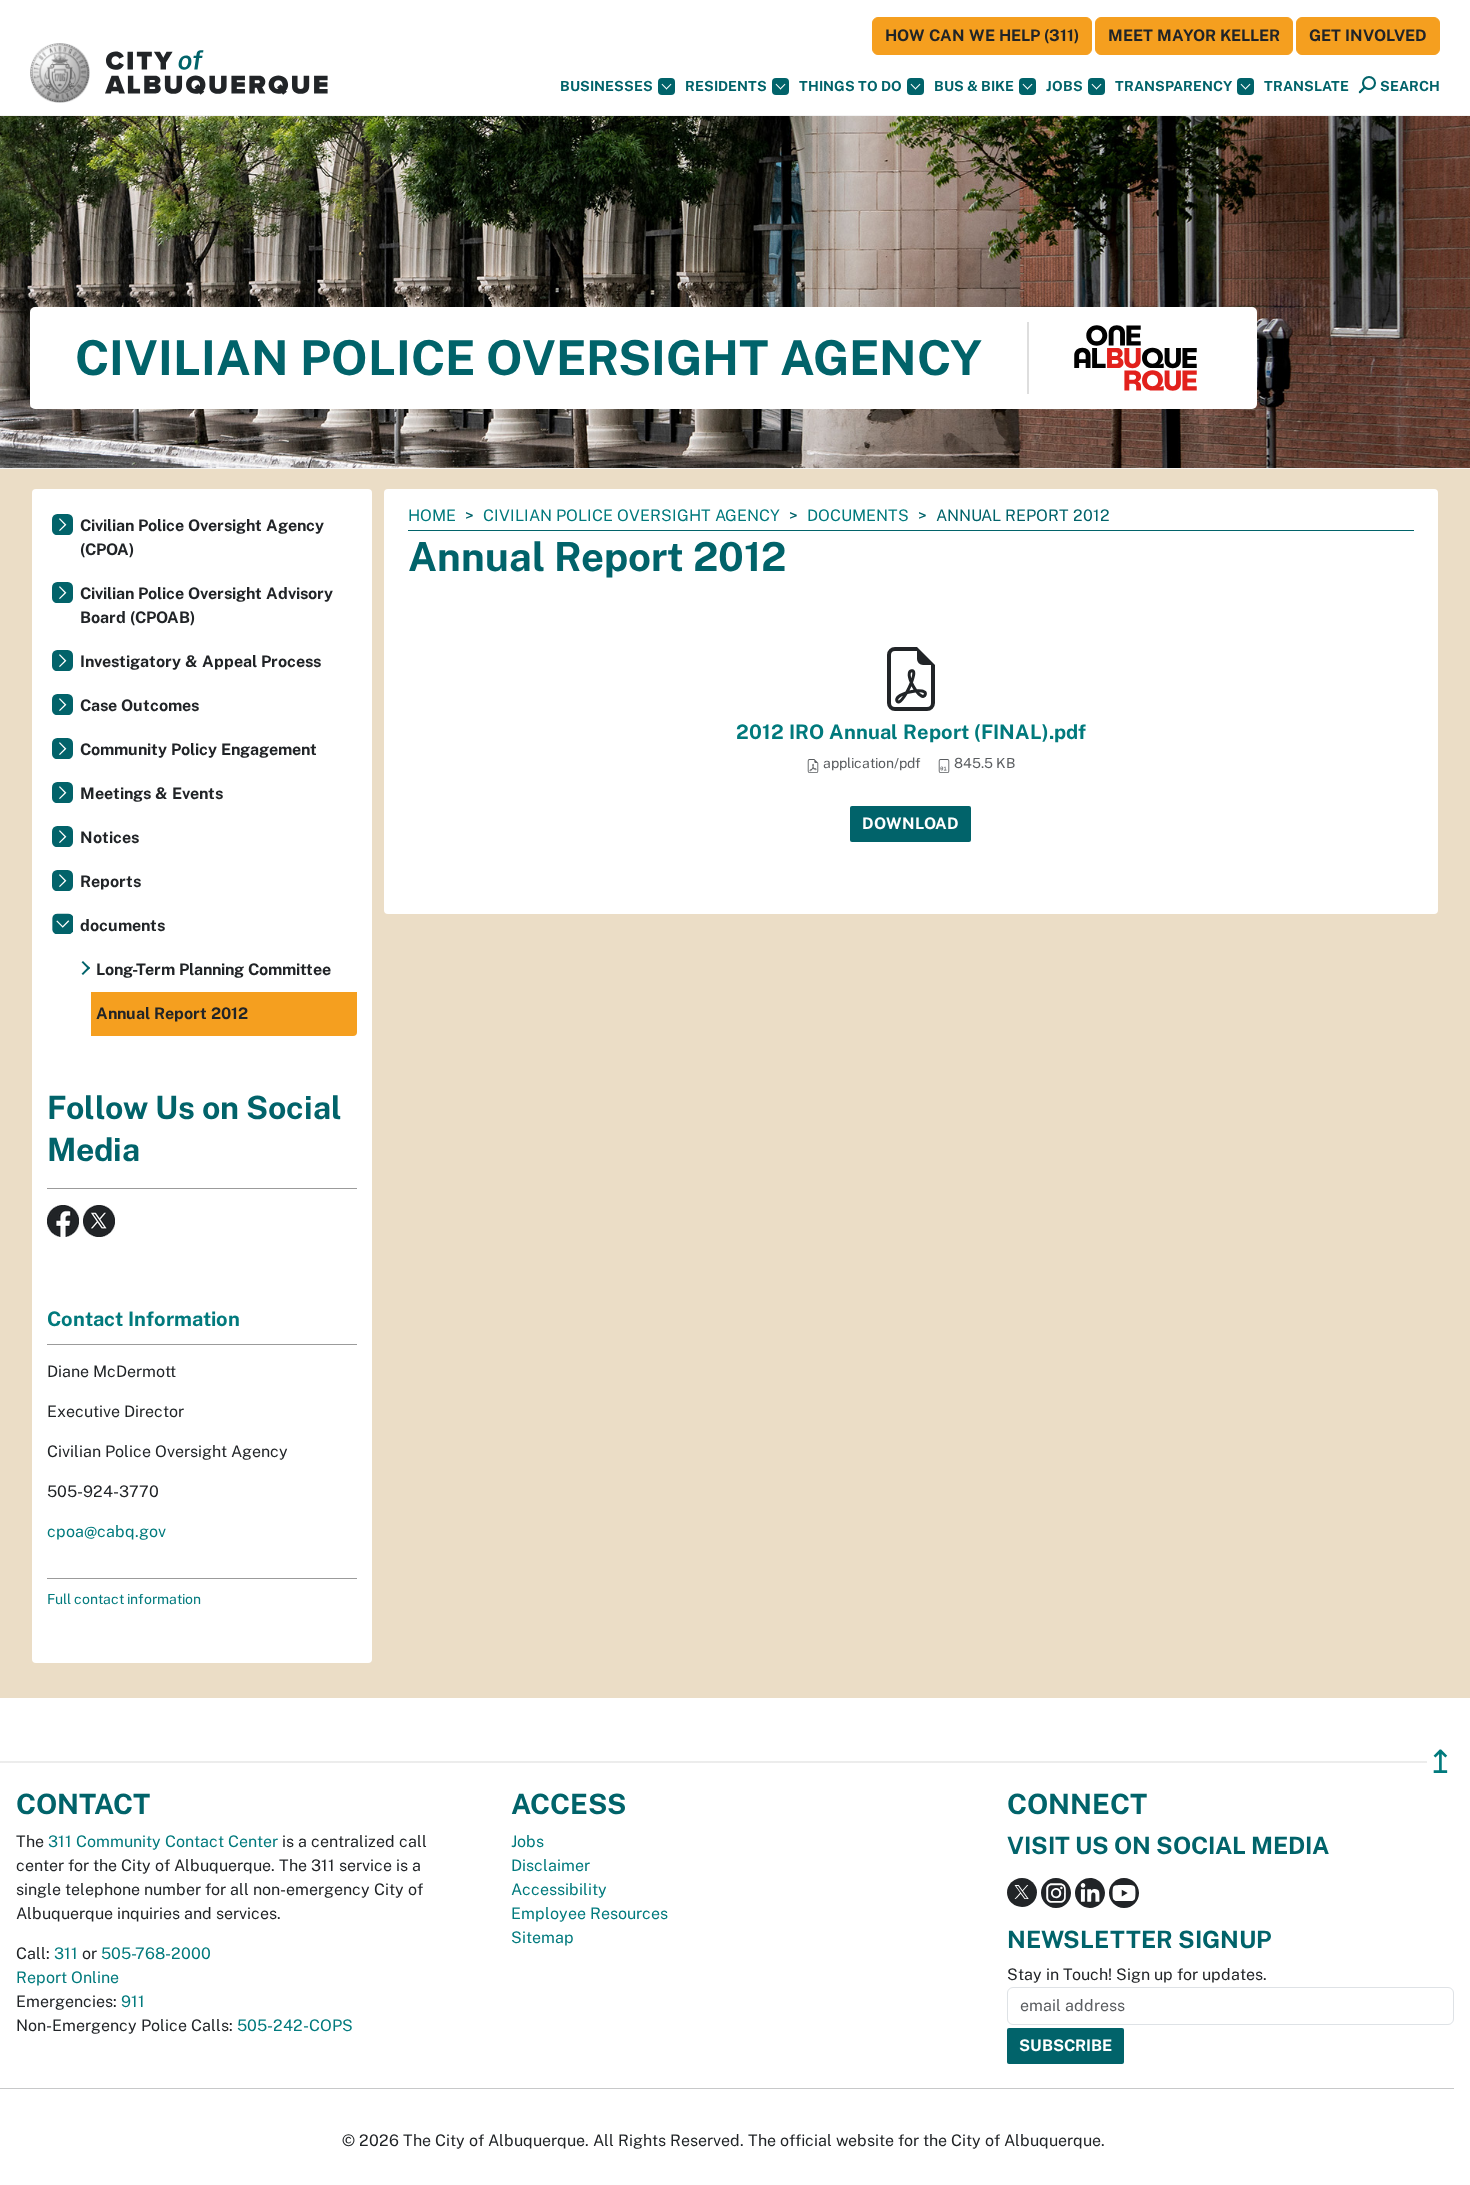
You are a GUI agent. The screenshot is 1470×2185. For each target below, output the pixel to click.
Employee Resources (589, 1913)
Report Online (67, 1977)
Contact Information (143, 1319)
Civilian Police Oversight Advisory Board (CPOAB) (206, 605)
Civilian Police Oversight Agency (631, 515)
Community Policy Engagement (198, 749)
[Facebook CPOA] (63, 1219)
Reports (110, 881)
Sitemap (542, 1937)
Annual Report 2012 (172, 1013)
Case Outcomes (139, 705)
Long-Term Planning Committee (213, 969)
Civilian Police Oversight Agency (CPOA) (202, 537)
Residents (726, 86)
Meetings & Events (151, 793)
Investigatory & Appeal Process (200, 661)
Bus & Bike (974, 86)
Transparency (1173, 86)
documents (858, 515)
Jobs (1064, 86)
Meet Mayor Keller (1194, 35)
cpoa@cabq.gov (106, 1531)
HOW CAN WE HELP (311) (982, 35)
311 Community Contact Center (163, 1841)
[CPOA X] (99, 1219)
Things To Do (850, 86)
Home (432, 515)
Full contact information (124, 1599)
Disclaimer (550, 1865)
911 (133, 2001)
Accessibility (559, 1889)
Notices (109, 837)
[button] (1306, 86)
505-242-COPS (295, 2025)
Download (910, 823)
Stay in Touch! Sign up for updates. (1137, 1974)
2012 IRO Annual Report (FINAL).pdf (911, 732)
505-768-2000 (156, 1953)
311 (66, 1953)
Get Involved (1368, 35)
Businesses (606, 86)
